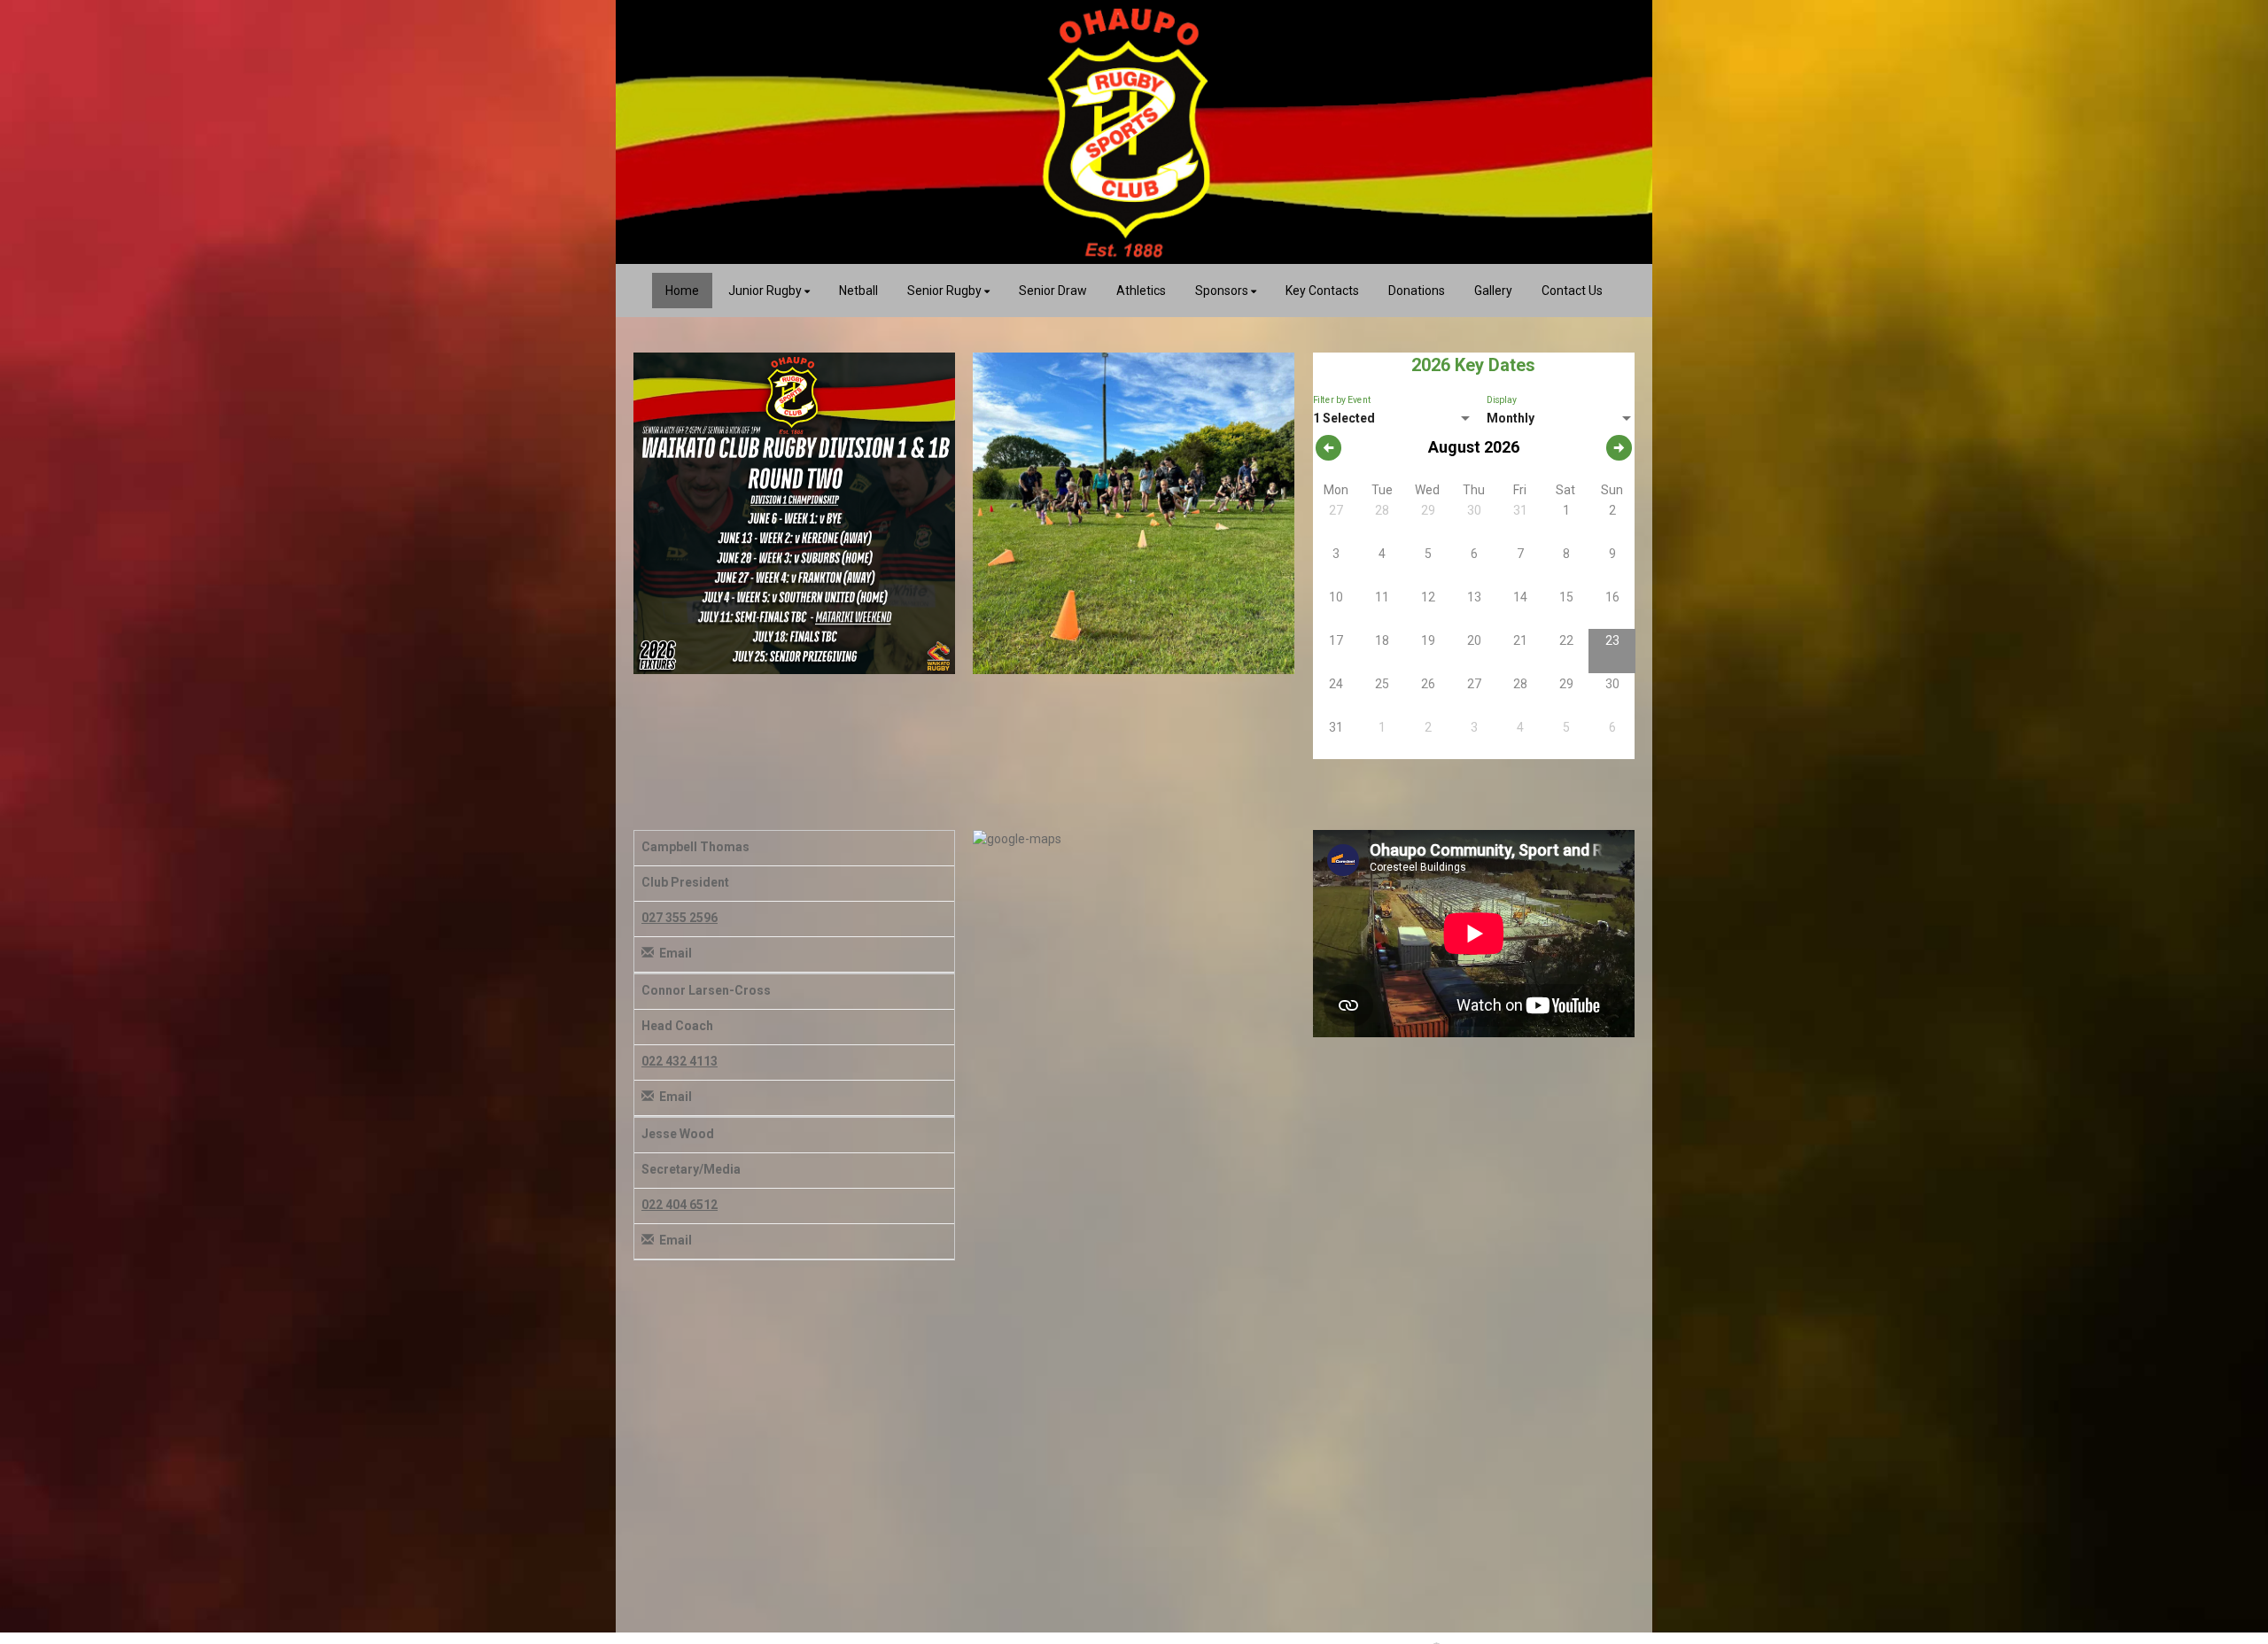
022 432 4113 (680, 1061)
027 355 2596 (680, 918)
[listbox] (1394, 419)
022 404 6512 (680, 1205)
